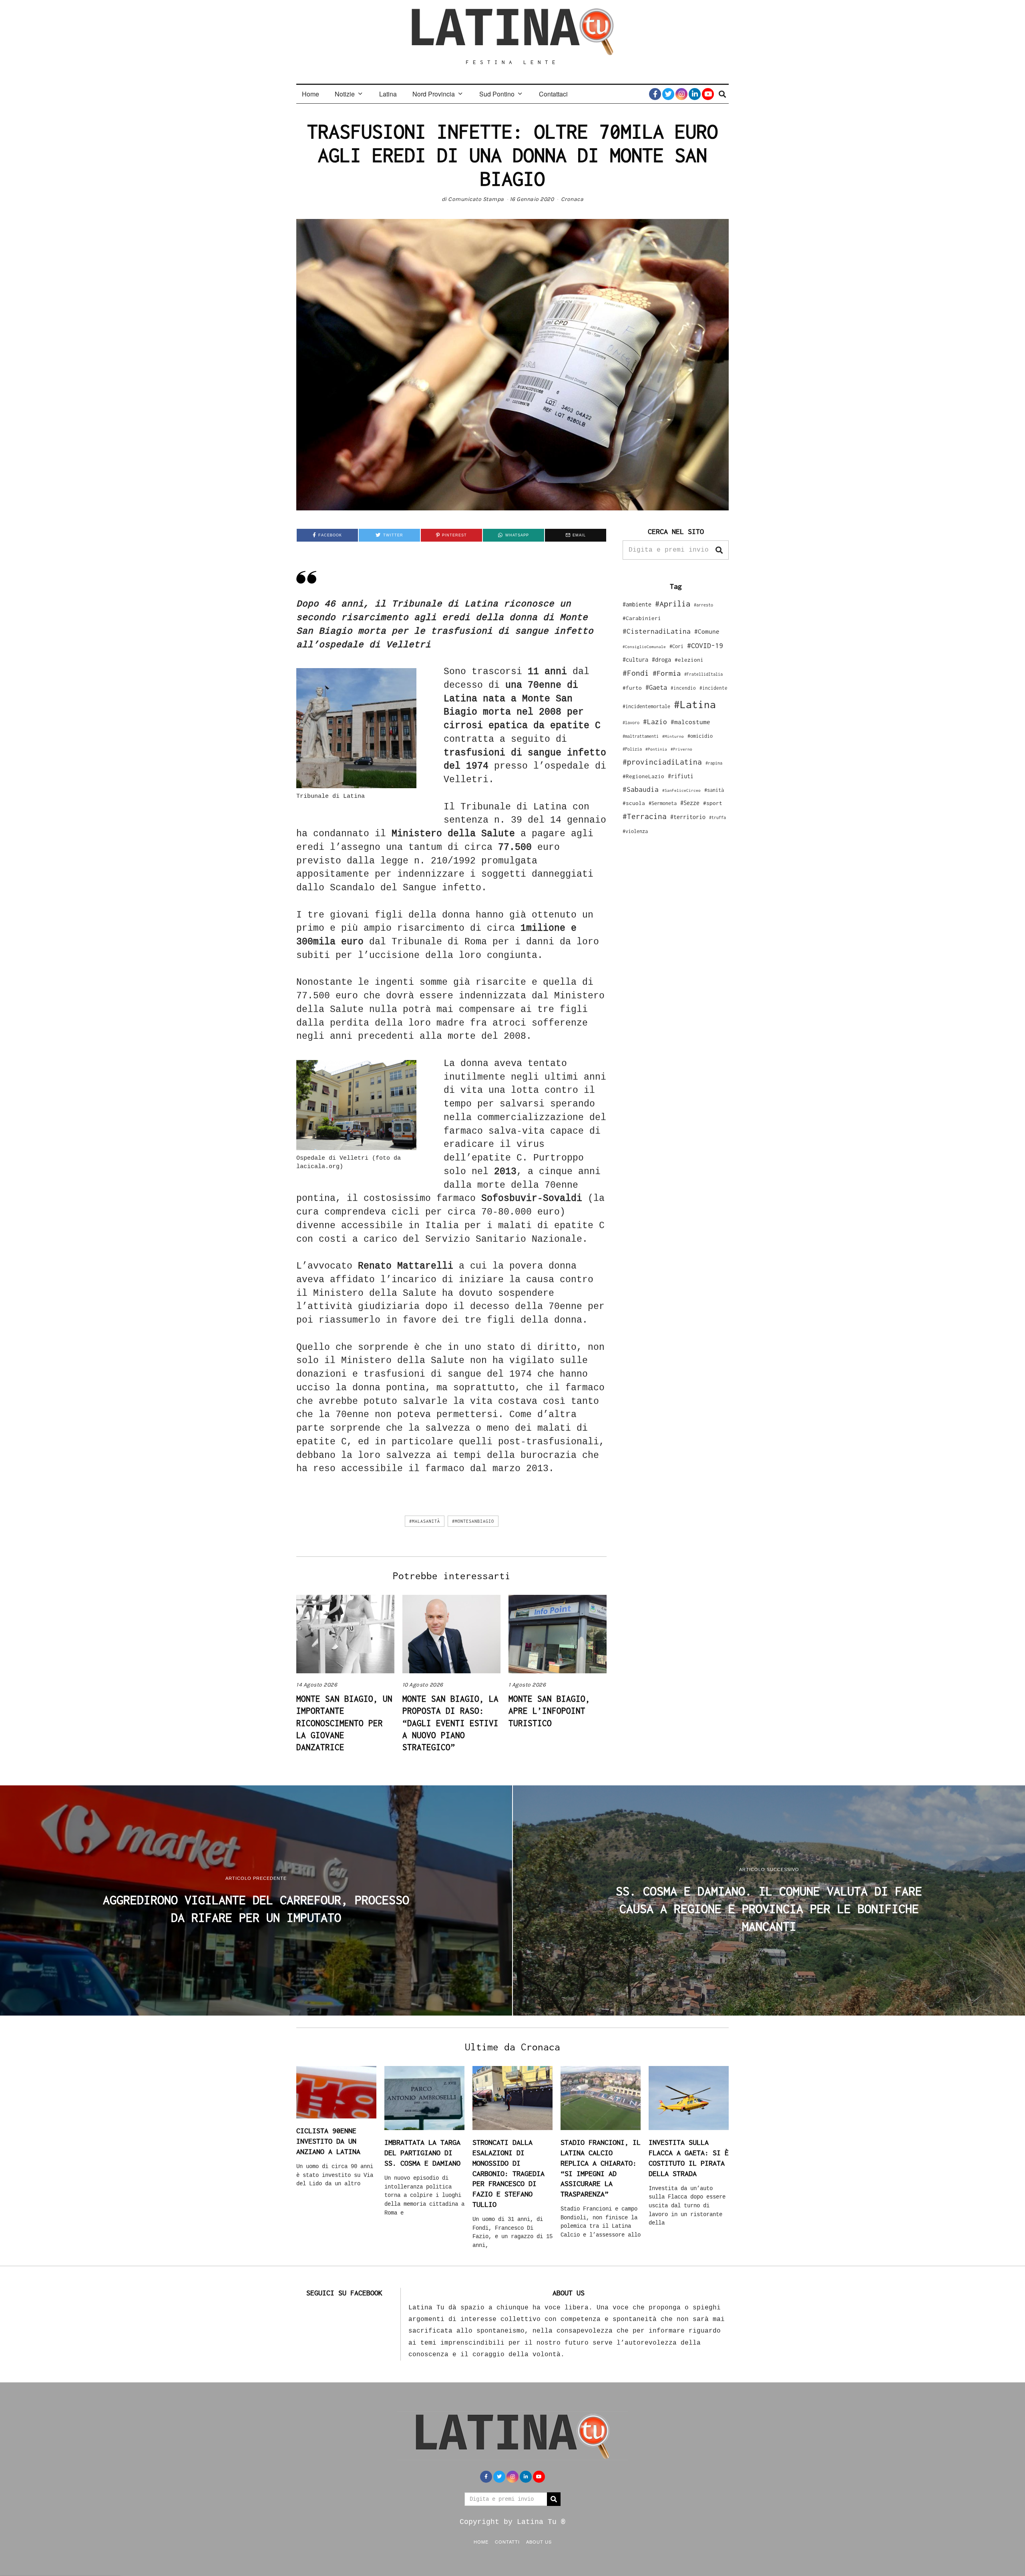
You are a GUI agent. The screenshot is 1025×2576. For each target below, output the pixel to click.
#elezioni (689, 660)
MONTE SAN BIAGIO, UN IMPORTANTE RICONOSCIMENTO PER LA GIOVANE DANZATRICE (344, 1723)
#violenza (635, 831)
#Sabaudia (641, 789)
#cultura (635, 660)
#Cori (676, 646)
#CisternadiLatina (657, 631)
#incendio (683, 688)
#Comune (707, 631)
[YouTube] (708, 94)
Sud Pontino (497, 94)
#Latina (695, 704)
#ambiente (637, 604)
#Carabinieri (642, 618)
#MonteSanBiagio (473, 1521)
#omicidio (700, 736)
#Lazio (655, 722)
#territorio (688, 817)
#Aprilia (673, 603)
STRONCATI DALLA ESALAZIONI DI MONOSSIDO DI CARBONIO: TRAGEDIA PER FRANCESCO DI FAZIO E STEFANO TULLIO (508, 2173)
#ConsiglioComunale (644, 647)
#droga (661, 660)
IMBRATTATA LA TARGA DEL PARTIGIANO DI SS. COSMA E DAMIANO (422, 2152)
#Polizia (632, 749)
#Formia (667, 673)
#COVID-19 (705, 645)
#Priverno (681, 749)
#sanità (714, 790)
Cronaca (572, 199)
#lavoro (631, 723)
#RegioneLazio (643, 776)
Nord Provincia (434, 94)
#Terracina (645, 816)
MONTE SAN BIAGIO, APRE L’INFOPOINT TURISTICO (549, 1711)
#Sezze (690, 803)
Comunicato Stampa (476, 199)
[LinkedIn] (695, 94)
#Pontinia (656, 749)
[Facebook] (655, 94)
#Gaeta (656, 687)
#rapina (714, 763)
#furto (632, 688)
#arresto (703, 605)
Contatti (507, 2542)
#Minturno (673, 736)
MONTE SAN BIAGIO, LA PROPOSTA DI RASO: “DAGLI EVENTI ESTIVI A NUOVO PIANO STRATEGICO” (450, 1723)
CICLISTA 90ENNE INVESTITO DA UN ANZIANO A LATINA (328, 2141)
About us (539, 2542)
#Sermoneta (663, 803)
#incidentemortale (646, 706)
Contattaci (553, 94)
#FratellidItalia (703, 674)
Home (311, 94)
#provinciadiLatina (662, 762)
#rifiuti (681, 776)
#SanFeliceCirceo (681, 790)
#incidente (713, 688)
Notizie (345, 94)
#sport (713, 803)
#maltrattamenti (641, 736)
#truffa (717, 817)
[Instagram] (681, 94)
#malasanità (425, 1521)
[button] (719, 550)
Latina (388, 94)
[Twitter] (668, 94)
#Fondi (636, 673)
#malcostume (690, 722)
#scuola (634, 803)
